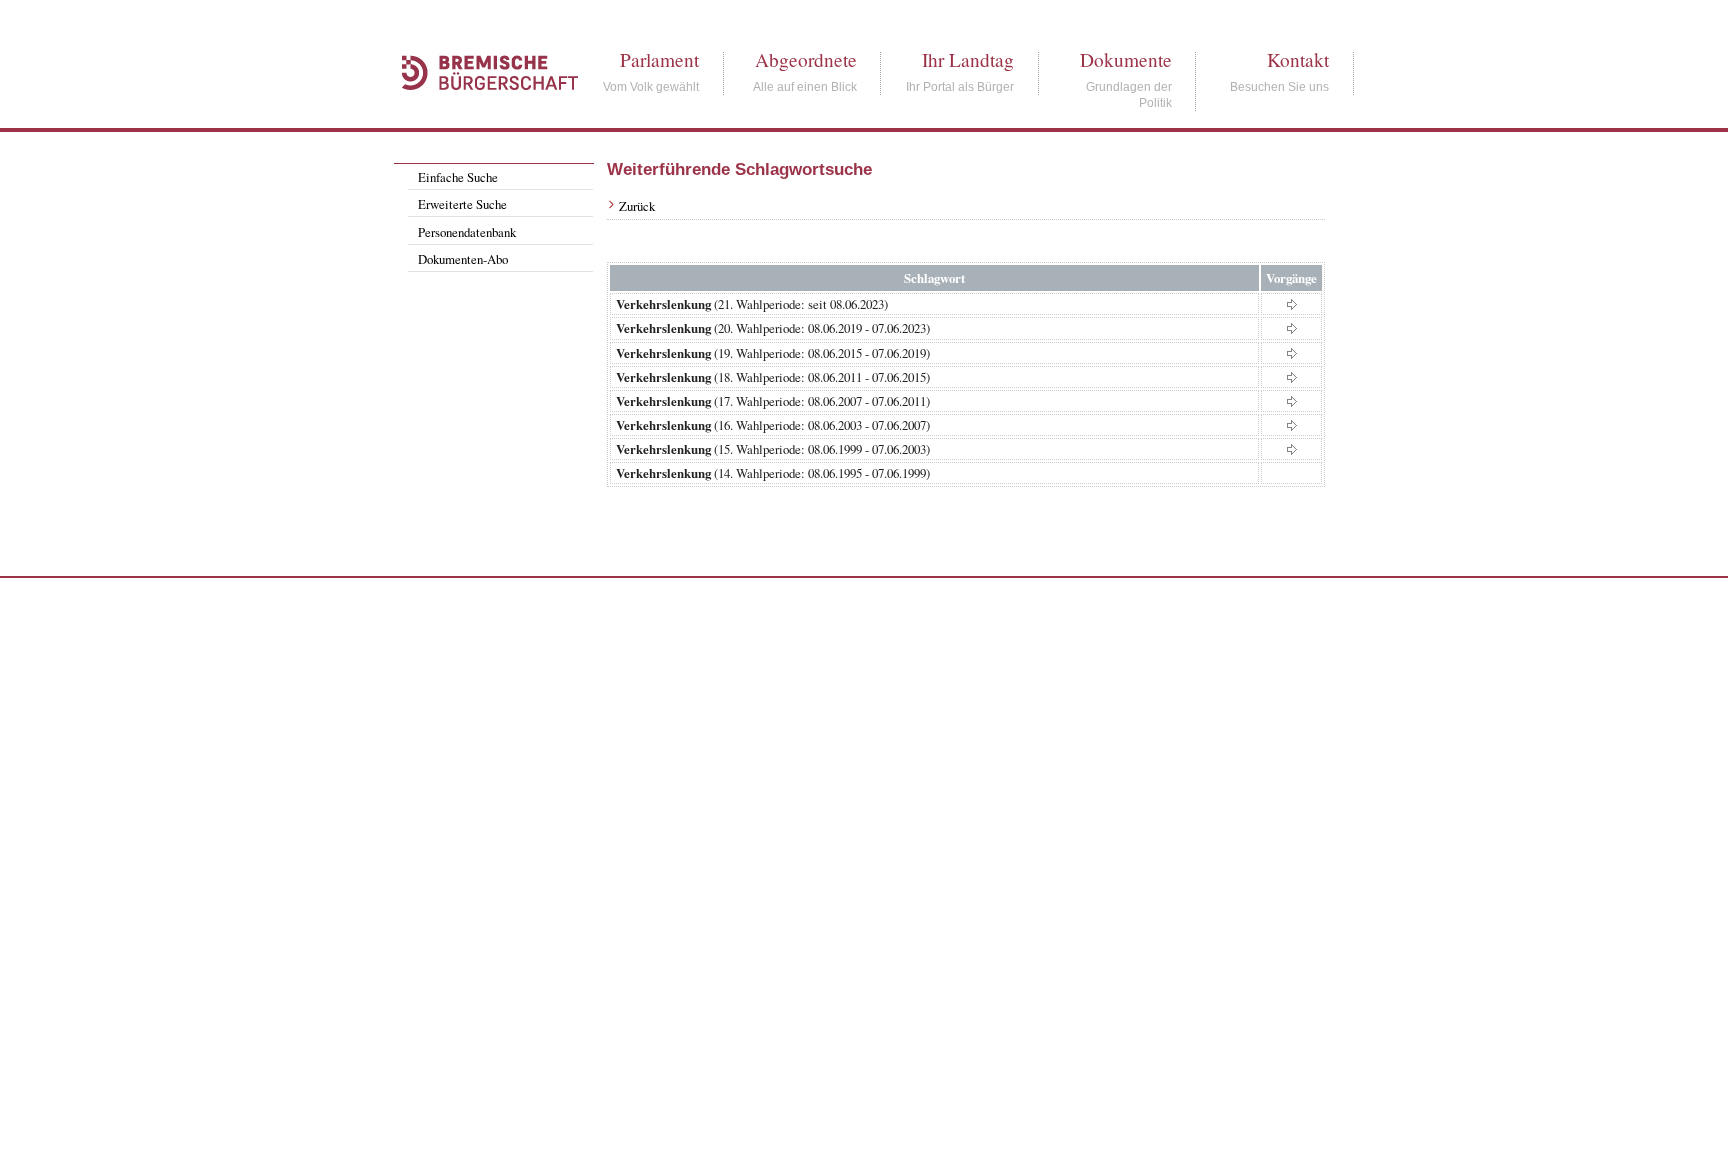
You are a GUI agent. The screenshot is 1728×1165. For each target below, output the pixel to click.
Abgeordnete (806, 59)
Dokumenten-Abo (463, 259)
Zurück (637, 206)
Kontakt (1298, 59)
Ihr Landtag (968, 59)
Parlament (659, 59)
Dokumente (1126, 59)
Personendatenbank (467, 232)
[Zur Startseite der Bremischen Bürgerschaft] (480, 112)
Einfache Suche (458, 177)
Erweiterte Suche (462, 204)
